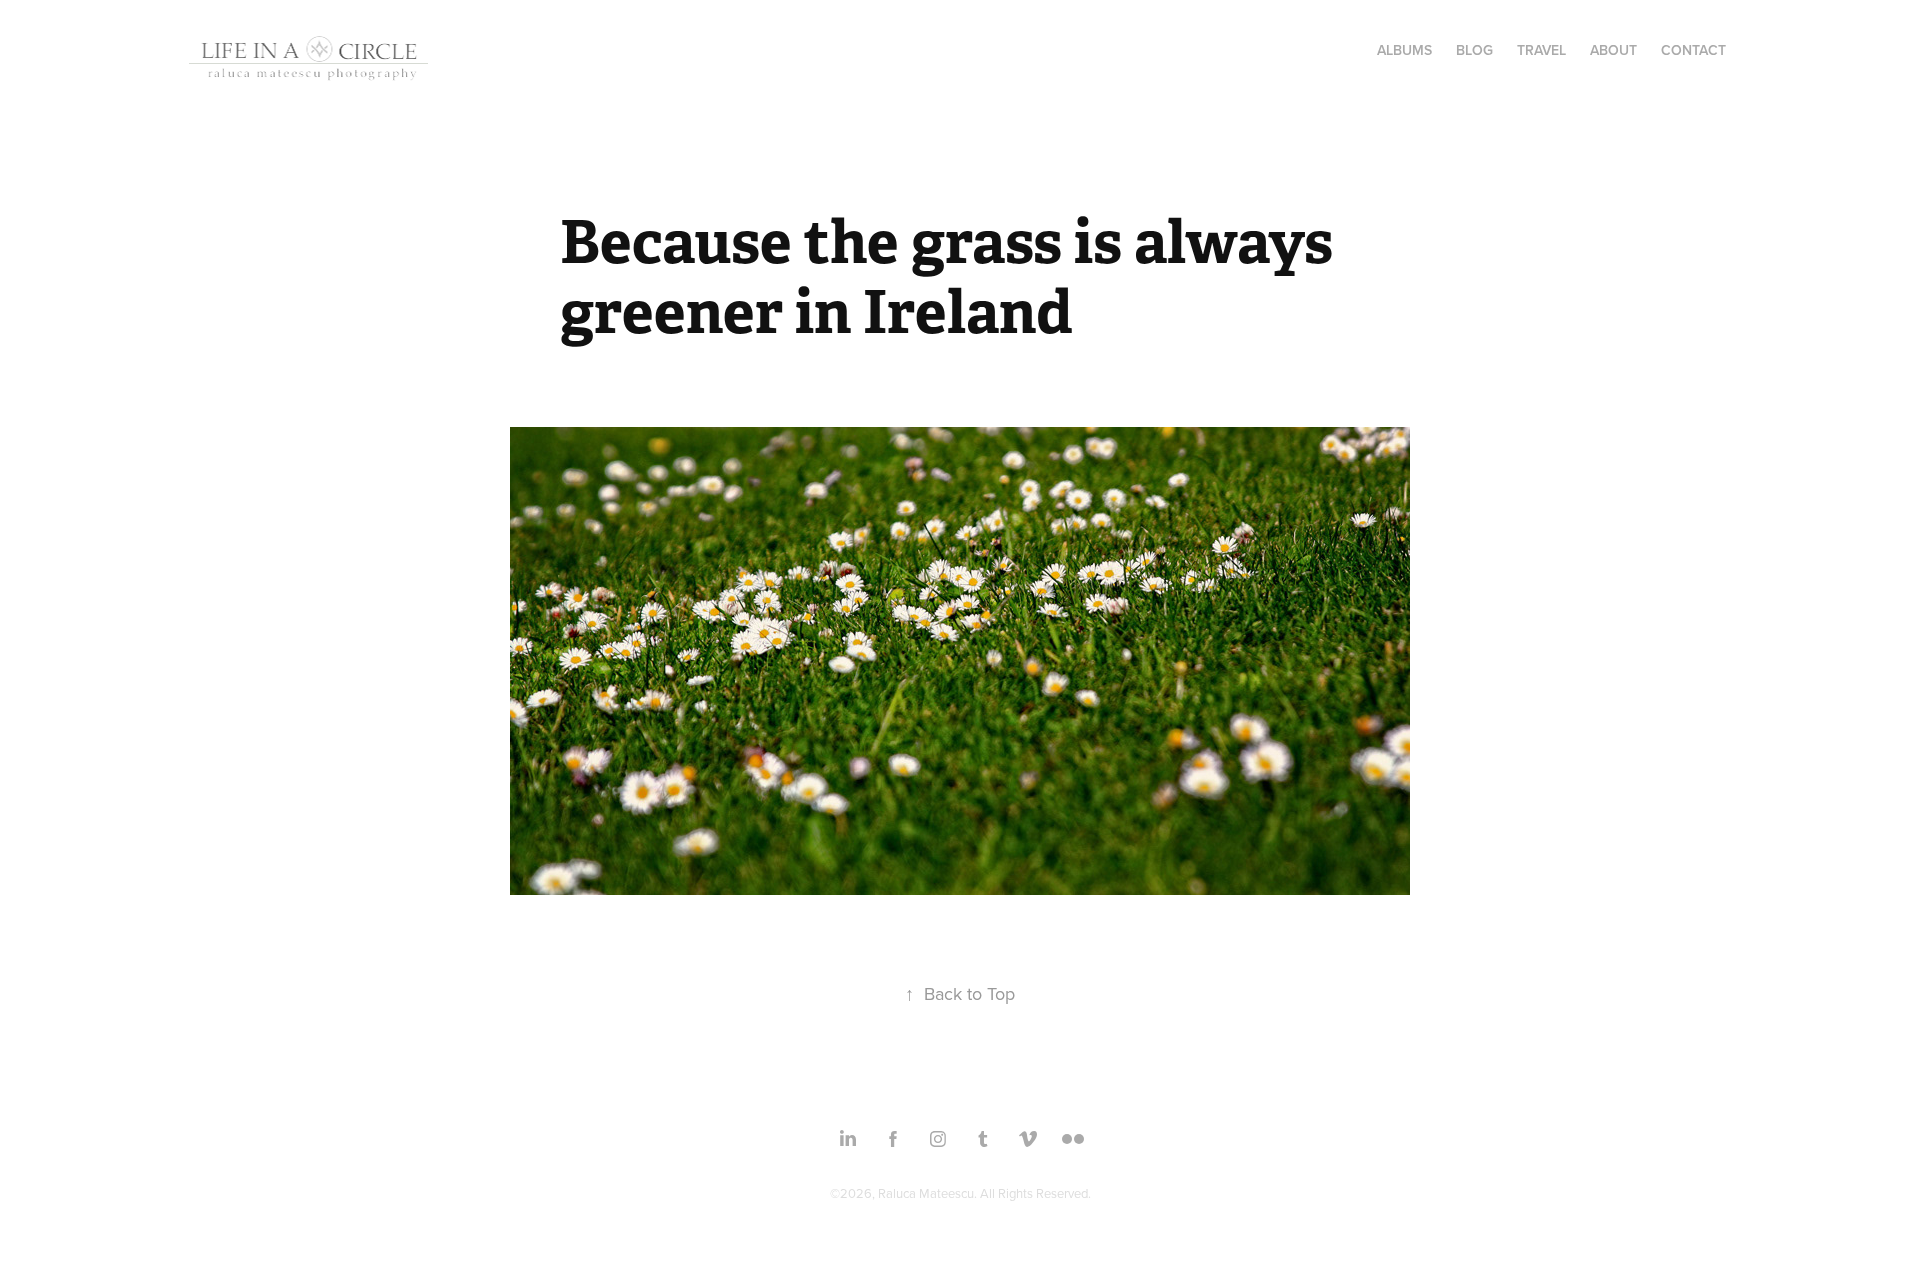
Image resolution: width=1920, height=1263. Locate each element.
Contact (1693, 50)
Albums (1404, 50)
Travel (1541, 50)
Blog (1474, 50)
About (1613, 50)
